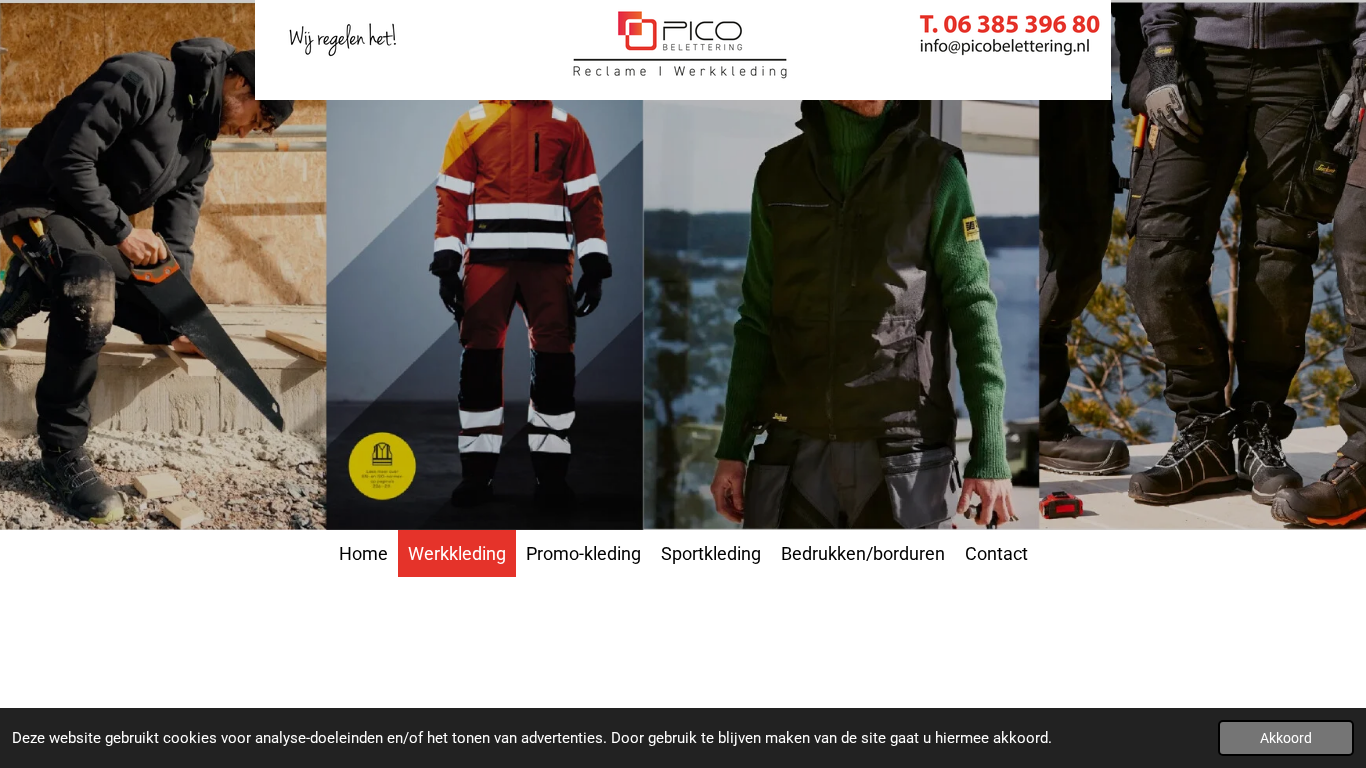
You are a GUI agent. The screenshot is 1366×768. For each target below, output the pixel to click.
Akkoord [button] (1286, 738)
